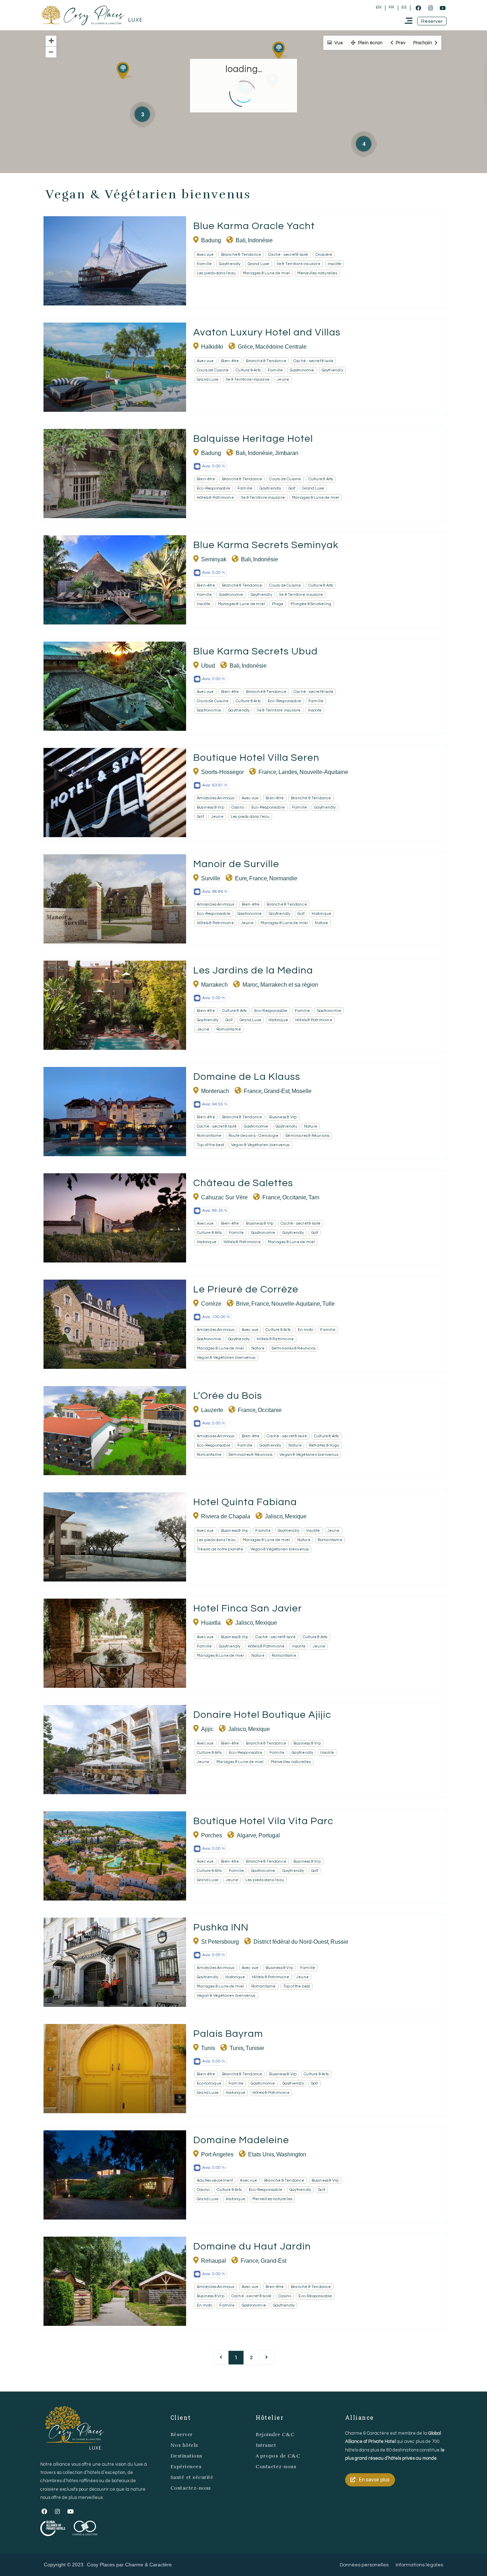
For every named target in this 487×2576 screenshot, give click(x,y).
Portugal (269, 1835)
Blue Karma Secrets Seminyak (266, 545)
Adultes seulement (215, 2180)
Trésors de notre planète (220, 1549)
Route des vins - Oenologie (253, 1136)
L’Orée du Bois (228, 1396)
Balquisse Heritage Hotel (253, 439)
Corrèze (211, 1304)
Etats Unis (261, 2154)
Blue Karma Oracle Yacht (254, 226)
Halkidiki (212, 347)
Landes (288, 772)
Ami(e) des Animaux (216, 798)
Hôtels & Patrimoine (215, 498)
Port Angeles (217, 2154)
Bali (241, 240)
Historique (321, 914)
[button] (432, 21)
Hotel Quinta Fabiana (245, 1502)
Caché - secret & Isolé (288, 255)
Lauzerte (212, 1410)
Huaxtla (211, 1623)
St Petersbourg (220, 1942)
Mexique (296, 1516)
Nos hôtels (184, 2445)
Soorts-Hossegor (222, 772)
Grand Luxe (259, 264)
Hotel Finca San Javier (248, 1608)
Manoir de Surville (236, 864)
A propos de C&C (278, 2456)
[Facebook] (418, 8)
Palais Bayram (228, 2034)
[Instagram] (430, 8)
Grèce (245, 347)
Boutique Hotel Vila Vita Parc (263, 1821)
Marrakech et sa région (289, 985)
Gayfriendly (230, 264)
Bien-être (230, 361)
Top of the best (210, 1145)
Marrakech (214, 985)
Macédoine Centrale (281, 347)
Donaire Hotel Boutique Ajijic (262, 1715)
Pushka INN (221, 1927)
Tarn (314, 1197)
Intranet (266, 2445)
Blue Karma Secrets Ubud (255, 651)
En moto (305, 1330)
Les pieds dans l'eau (216, 273)
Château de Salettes (243, 1183)
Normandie (283, 878)
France (267, 772)
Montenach (215, 1091)
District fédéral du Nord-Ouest (291, 1942)
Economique (209, 2083)
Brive (243, 1304)
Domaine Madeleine (241, 2140)
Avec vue (205, 255)
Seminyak (214, 559)
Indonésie (260, 240)
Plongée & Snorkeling (311, 604)
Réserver (182, 2435)
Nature (321, 923)
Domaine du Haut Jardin (252, 2246)
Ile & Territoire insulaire (299, 264)
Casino (238, 807)
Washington (291, 2154)
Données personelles (364, 2565)
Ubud (208, 666)
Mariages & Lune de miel (266, 273)
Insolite (335, 264)
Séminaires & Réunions (307, 1136)
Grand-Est (277, 1091)
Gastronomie (302, 370)
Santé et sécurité (192, 2477)
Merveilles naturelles (317, 273)
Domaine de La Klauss (247, 1077)
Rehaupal (214, 2261)
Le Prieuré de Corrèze (246, 1289)
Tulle (329, 1304)
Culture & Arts (248, 370)
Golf (292, 488)
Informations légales (419, 2565)
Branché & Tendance (241, 255)
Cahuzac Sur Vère (224, 1197)
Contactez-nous (191, 2488)
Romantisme (229, 1029)
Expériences (186, 2467)
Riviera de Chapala (226, 1516)
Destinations (186, 2456)
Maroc (250, 985)
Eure (241, 878)
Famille (204, 264)
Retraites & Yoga (324, 1445)
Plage (278, 604)
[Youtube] (442, 8)
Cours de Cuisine (213, 370)
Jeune (283, 379)
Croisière (324, 255)
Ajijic (207, 1729)
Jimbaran (287, 453)
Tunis (208, 2048)
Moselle (302, 1091)
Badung (211, 240)
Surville (211, 878)
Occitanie (294, 1197)
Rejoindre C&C (275, 2435)
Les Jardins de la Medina (253, 970)
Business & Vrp (211, 807)
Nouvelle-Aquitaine (324, 772)
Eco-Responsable (214, 488)
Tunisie (255, 2048)
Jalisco (274, 1516)
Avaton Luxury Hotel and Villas (267, 332)
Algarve (247, 1835)
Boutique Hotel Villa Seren (256, 758)
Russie (339, 1942)
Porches (212, 1835)
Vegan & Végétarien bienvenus (260, 1145)
